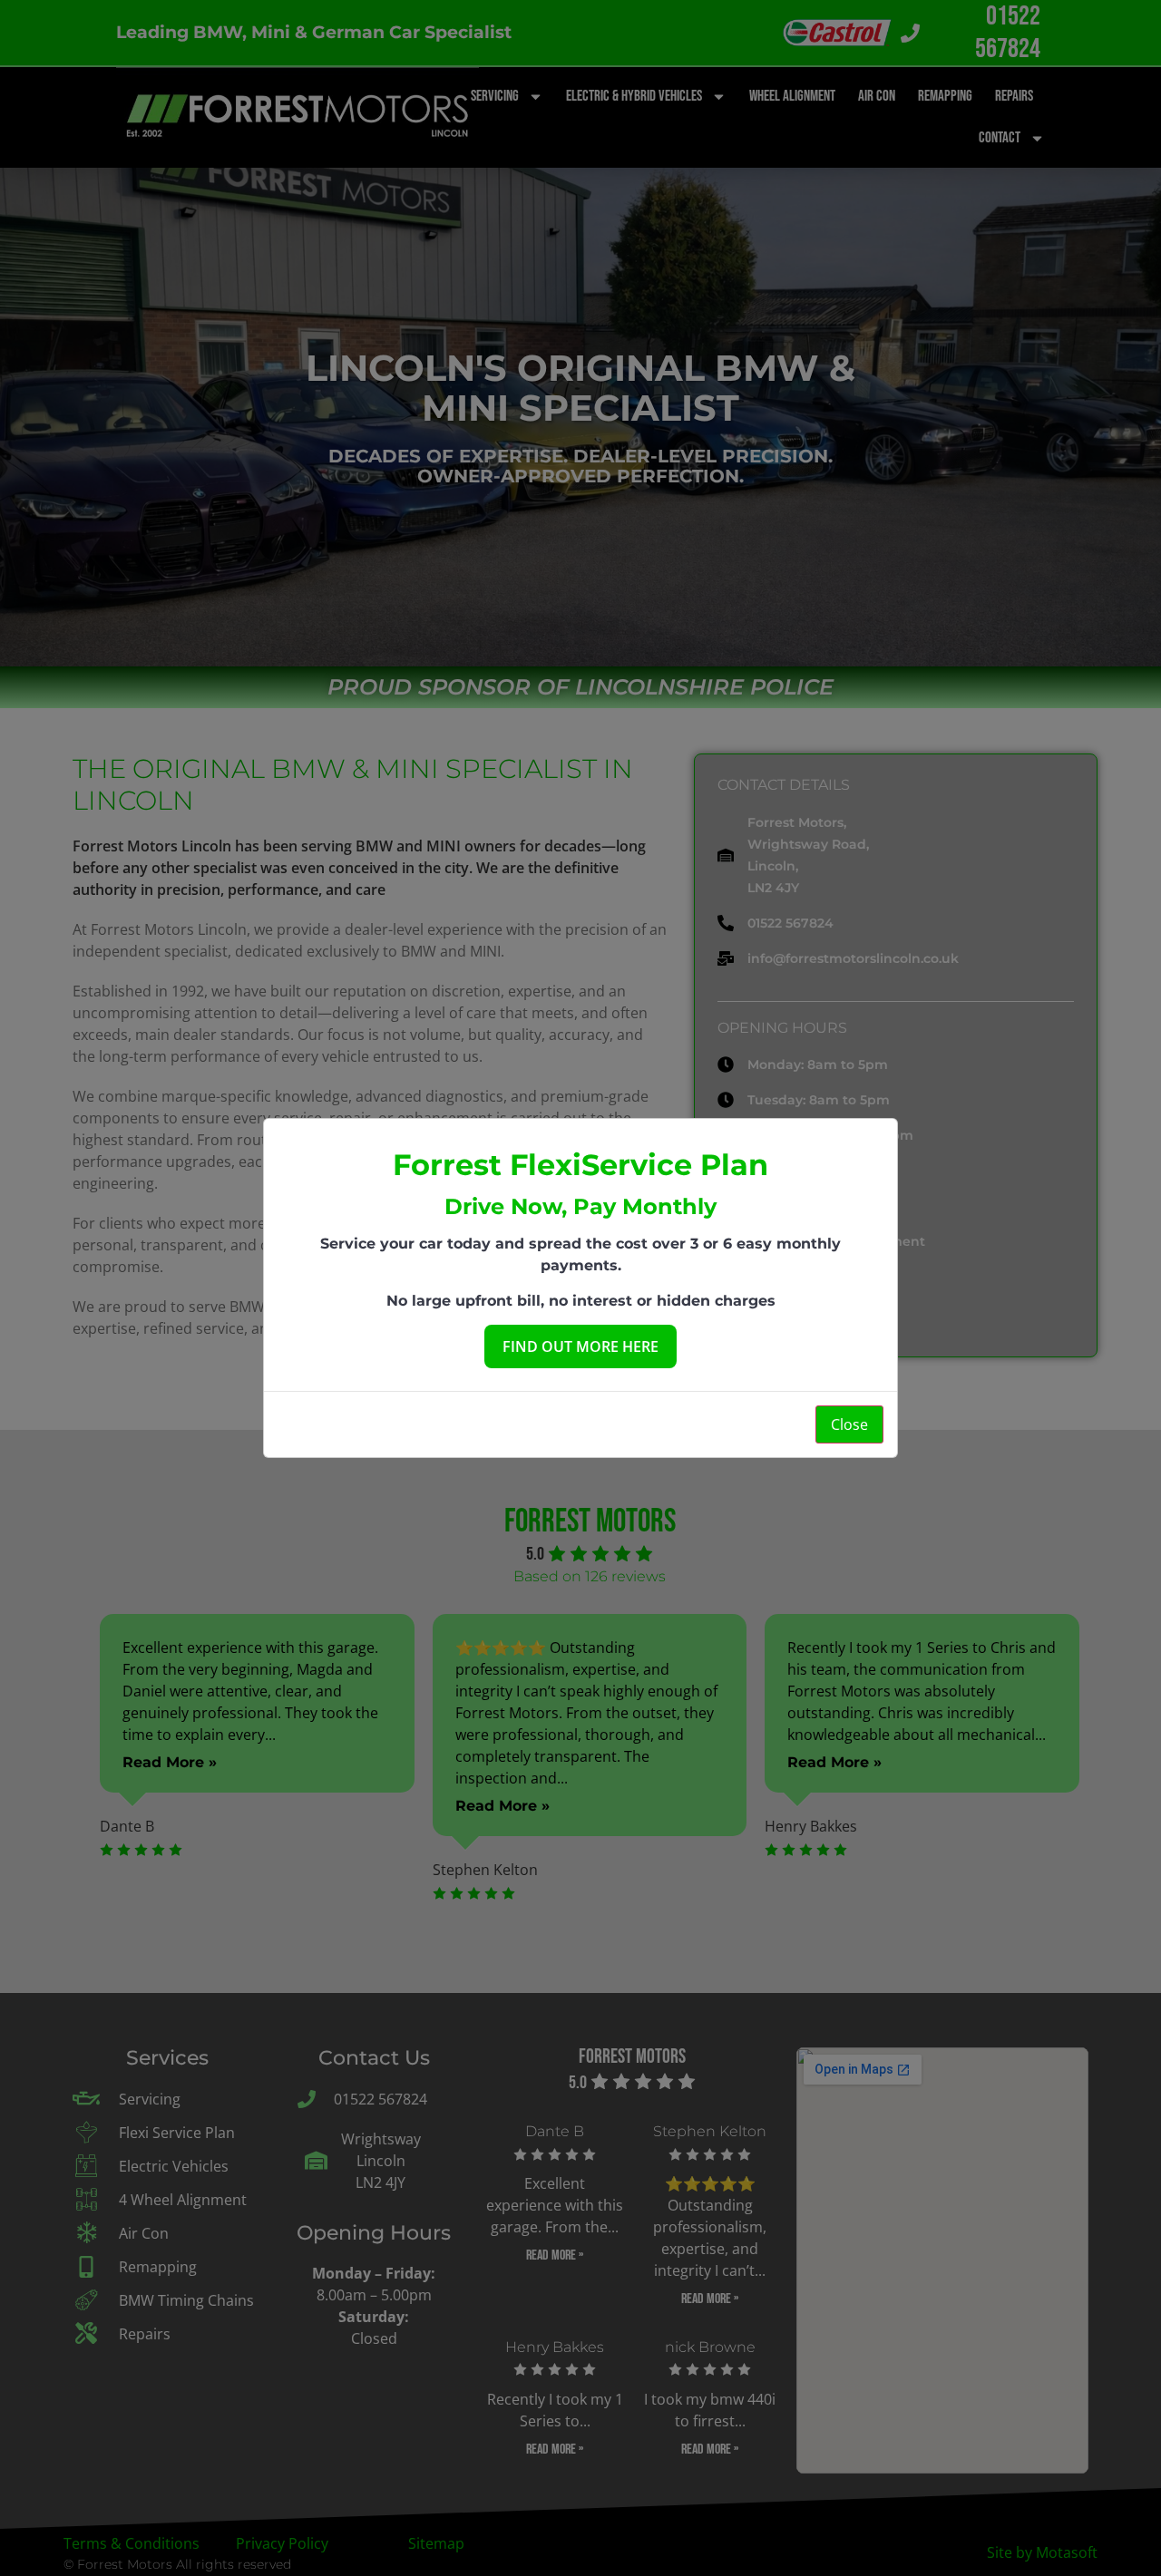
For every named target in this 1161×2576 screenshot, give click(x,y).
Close (849, 1424)
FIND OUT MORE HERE (580, 1346)
